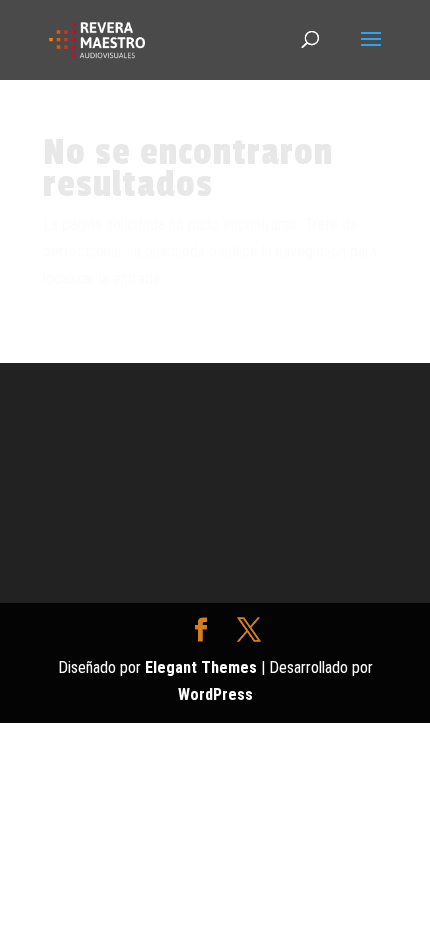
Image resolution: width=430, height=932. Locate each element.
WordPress (215, 694)
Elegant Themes (201, 667)
